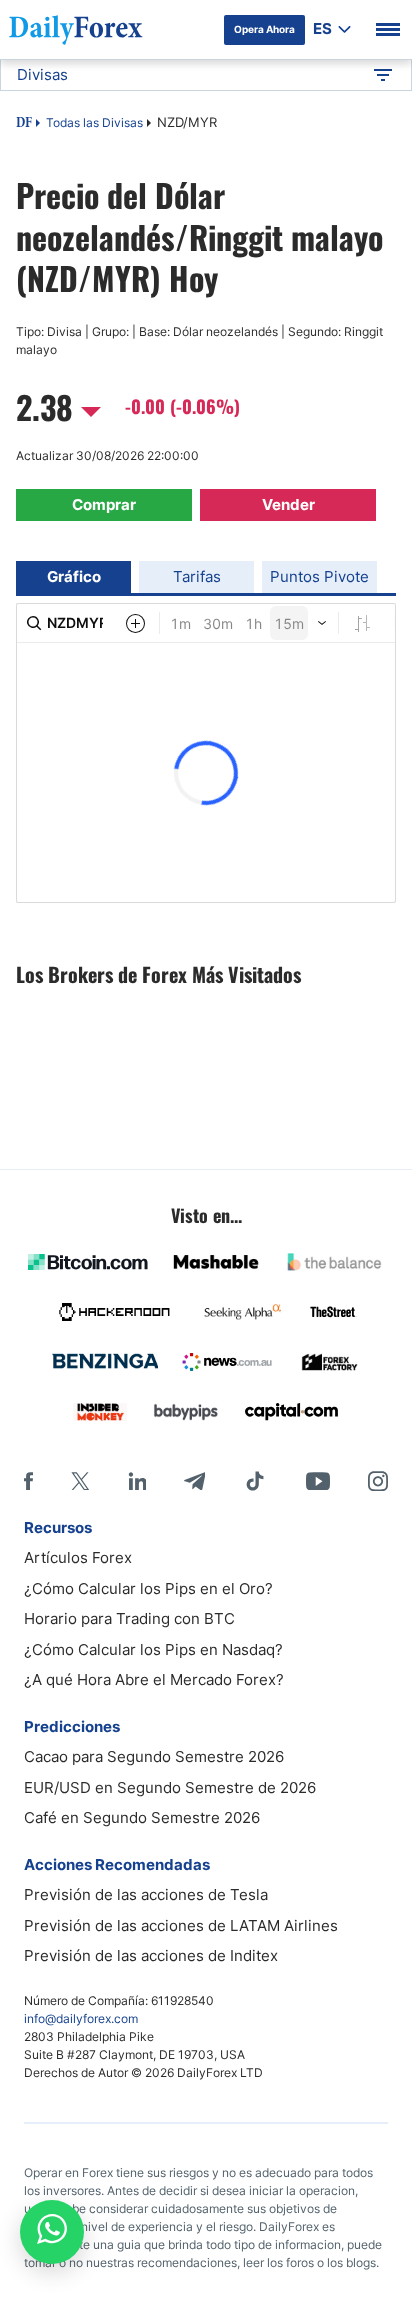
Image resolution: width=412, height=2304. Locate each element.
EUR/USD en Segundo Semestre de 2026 (170, 1787)
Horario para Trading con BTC (129, 1618)
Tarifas (197, 576)
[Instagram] (378, 1481)
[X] (80, 1481)
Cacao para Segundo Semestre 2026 (154, 1756)
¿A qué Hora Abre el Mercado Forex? (154, 1679)
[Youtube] (318, 1481)
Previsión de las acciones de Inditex (151, 1955)
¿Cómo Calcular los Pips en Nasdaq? (153, 1649)
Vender (288, 504)
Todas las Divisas (94, 122)
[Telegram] (194, 1481)
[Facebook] (28, 1481)
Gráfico (74, 576)
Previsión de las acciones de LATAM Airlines (181, 1925)
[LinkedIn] (137, 1481)
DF (24, 124)
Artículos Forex (78, 1557)
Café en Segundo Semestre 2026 (142, 1817)
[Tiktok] (255, 1481)
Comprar (104, 504)
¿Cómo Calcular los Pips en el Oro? (148, 1588)
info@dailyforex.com (81, 2018)
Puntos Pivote (319, 576)
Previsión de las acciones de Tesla (146, 1894)
